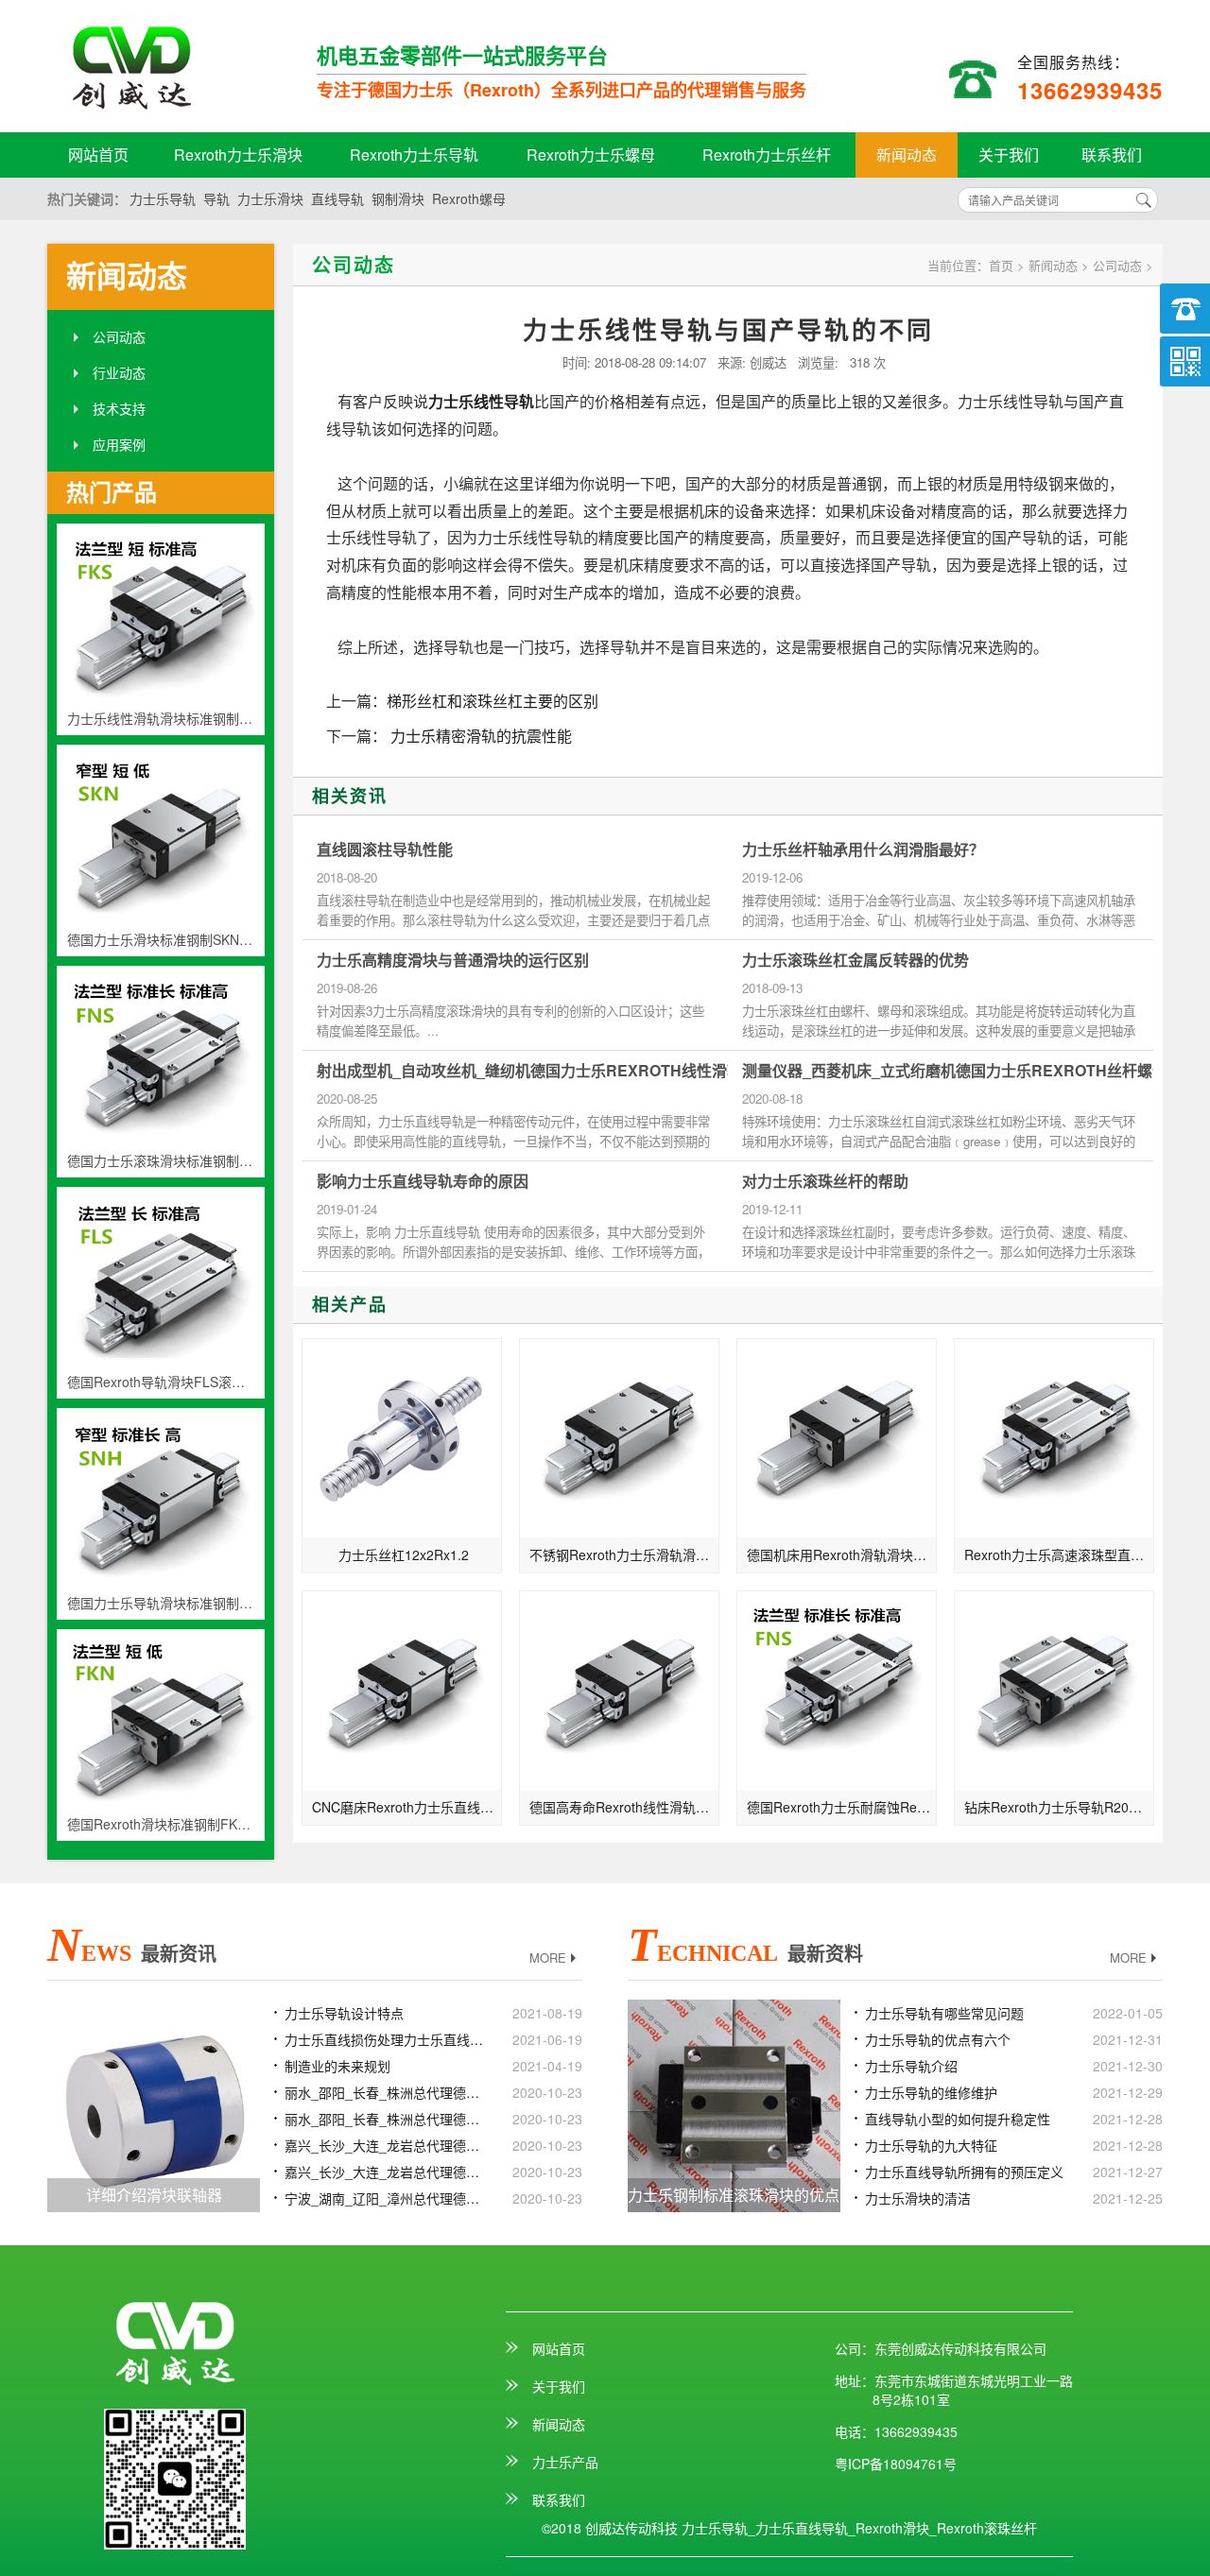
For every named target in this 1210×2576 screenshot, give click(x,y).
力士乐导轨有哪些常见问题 (944, 2013)
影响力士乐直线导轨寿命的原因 (423, 1181)
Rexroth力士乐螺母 (591, 155)
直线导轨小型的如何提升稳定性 (958, 2119)
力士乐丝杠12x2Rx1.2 (404, 1554)
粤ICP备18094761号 (896, 2464)
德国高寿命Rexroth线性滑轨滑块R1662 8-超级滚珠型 (624, 1807)
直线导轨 (337, 198)
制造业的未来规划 (337, 2066)
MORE (548, 1958)
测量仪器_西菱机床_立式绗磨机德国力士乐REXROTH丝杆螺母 (955, 1071)
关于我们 (1009, 155)
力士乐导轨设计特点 (344, 2013)
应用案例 (119, 444)
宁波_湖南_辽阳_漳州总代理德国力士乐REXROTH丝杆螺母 (386, 2198)
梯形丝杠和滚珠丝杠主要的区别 (493, 701)
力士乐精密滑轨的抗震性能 (479, 736)
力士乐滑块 (270, 198)
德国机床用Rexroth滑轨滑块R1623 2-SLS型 (842, 1554)
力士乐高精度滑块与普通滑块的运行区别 (453, 960)
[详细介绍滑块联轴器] (154, 2104)
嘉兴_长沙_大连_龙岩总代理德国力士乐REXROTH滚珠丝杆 (386, 2172)
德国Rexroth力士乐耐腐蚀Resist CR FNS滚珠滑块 (842, 1807)
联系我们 (1112, 155)
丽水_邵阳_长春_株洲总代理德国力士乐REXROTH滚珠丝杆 (386, 2119)
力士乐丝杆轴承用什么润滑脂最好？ (863, 850)
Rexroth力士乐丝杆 (767, 155)
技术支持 (119, 408)
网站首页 (98, 155)
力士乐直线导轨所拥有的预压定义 (964, 2172)
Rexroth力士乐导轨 (414, 155)
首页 (1001, 265)
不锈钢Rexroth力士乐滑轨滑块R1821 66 (624, 1554)
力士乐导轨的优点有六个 (938, 2039)
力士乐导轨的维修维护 (931, 2092)
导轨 (216, 198)
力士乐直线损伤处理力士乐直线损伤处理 (386, 2039)
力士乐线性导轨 (481, 401)
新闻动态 (907, 155)
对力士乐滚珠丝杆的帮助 (825, 1181)
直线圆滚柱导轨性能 (385, 850)
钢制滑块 (398, 198)
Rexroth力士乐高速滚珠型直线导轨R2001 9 (1059, 1554)
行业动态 (119, 372)
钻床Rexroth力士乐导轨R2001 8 (1059, 1807)
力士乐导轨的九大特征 (931, 2145)
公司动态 (119, 336)
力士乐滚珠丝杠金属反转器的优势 (856, 960)
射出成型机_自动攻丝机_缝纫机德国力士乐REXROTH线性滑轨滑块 (544, 1071)
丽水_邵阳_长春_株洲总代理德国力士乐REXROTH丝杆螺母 (386, 2092)
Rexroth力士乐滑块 (238, 155)
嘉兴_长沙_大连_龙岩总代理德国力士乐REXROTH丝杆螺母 (386, 2145)
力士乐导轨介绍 (911, 2066)
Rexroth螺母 (469, 198)
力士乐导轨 (163, 198)
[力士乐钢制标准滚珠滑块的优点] (734, 2104)
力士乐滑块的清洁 (918, 2198)
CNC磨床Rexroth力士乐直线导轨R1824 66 (407, 1807)
